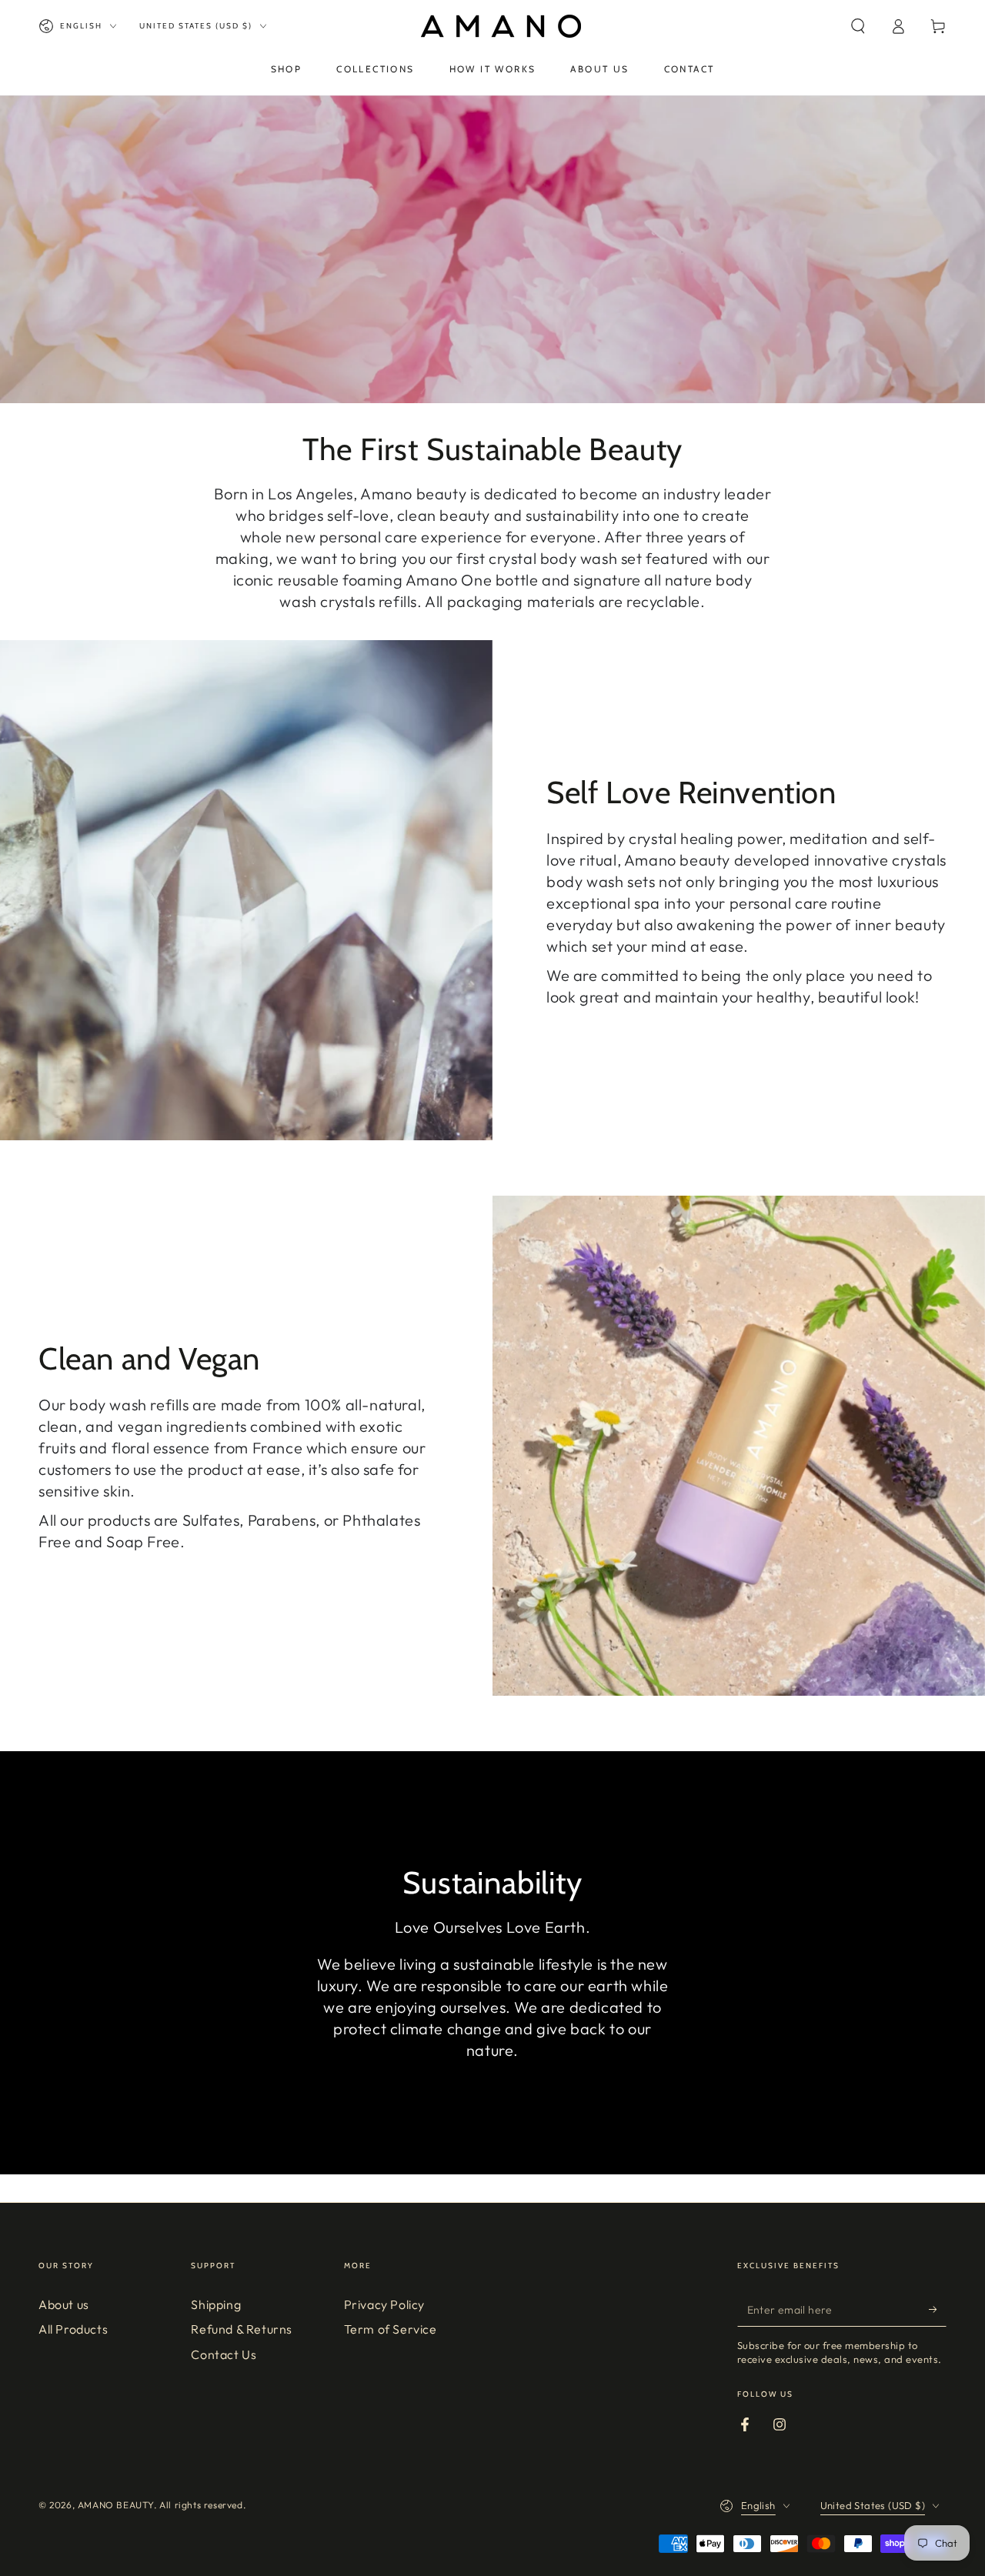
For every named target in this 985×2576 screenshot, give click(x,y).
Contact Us (224, 2354)
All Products (73, 2329)
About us (64, 2304)
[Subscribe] (938, 2309)
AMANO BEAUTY (116, 2505)
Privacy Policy (384, 2304)
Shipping (216, 2304)
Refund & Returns (242, 2329)
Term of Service (391, 2329)
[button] (858, 26)
